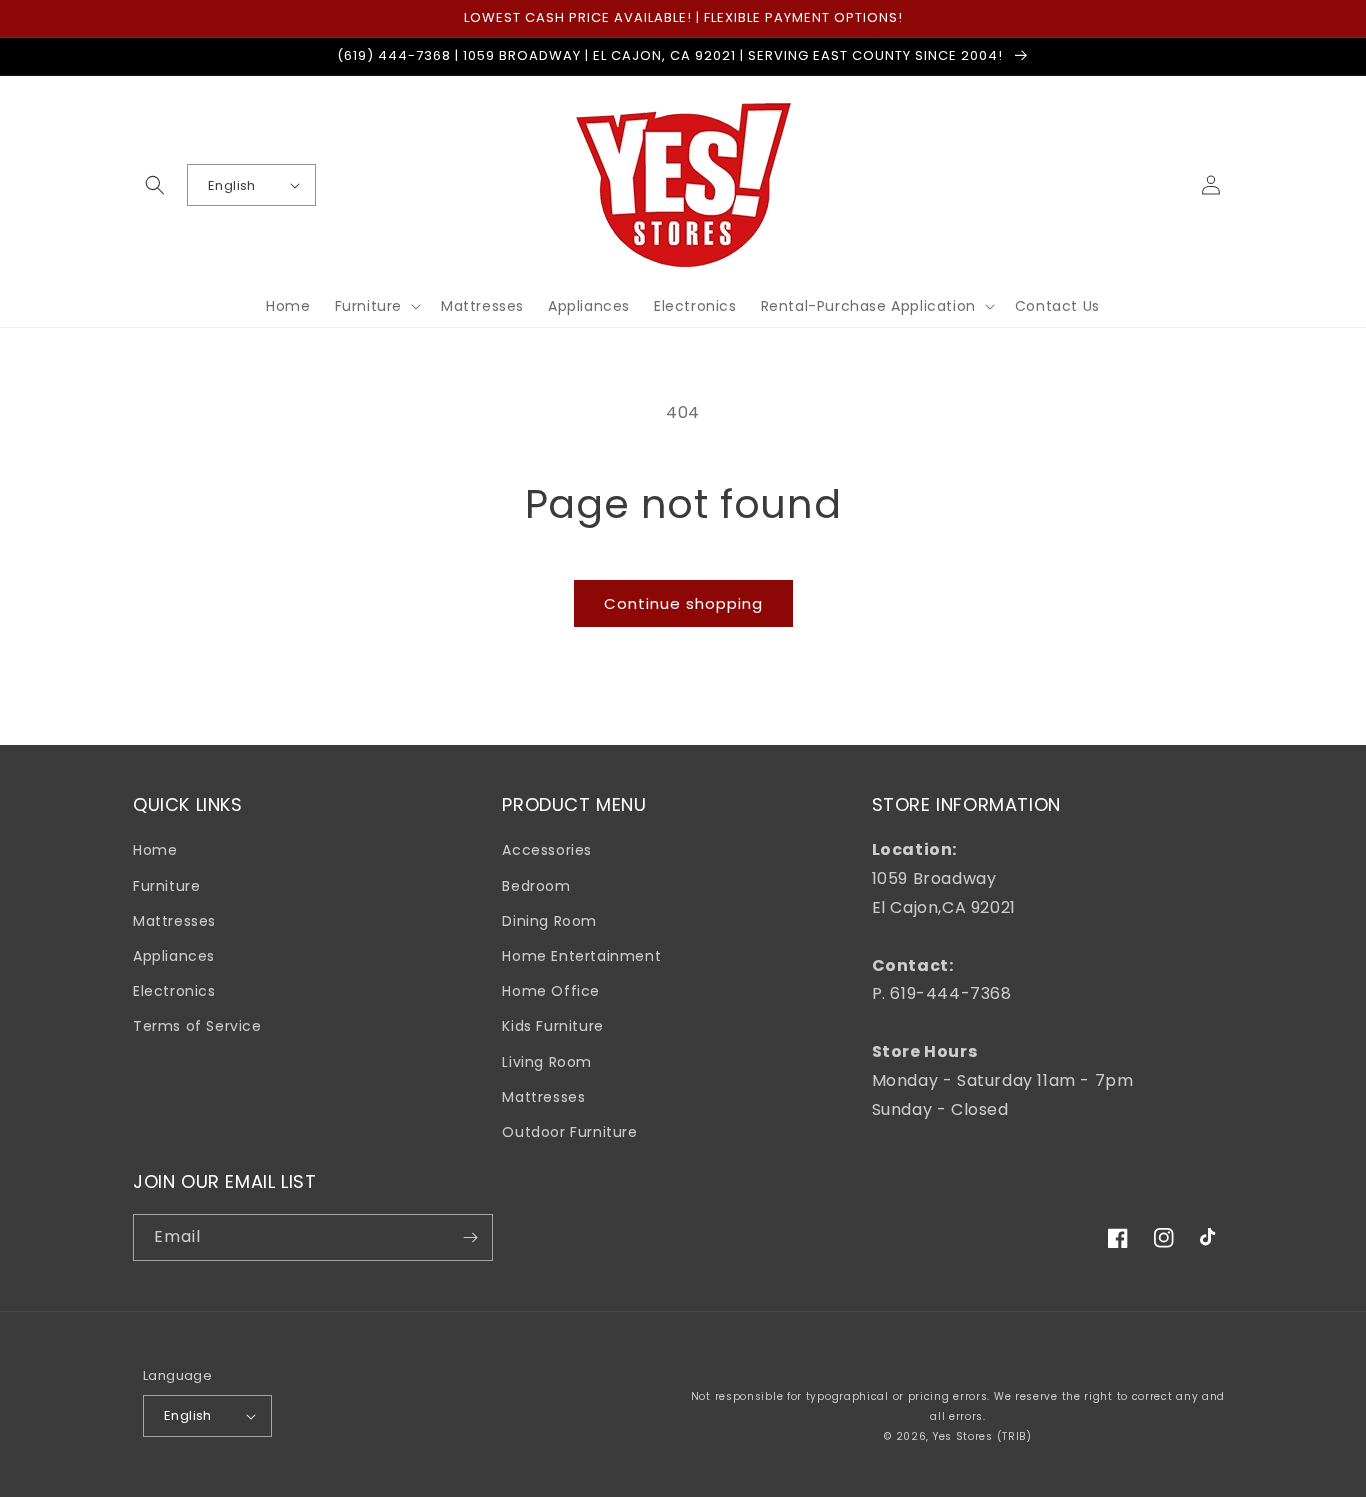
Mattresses (174, 921)
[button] (155, 185)
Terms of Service (197, 1026)
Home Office (551, 991)
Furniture (166, 886)
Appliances (174, 956)
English (232, 185)
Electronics (174, 991)
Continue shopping (683, 603)
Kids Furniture (552, 1026)
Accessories (547, 850)
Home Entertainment (581, 956)
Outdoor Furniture (569, 1132)
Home (155, 850)
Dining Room (549, 921)
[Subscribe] (470, 1237)
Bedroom (536, 886)
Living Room (547, 1062)
